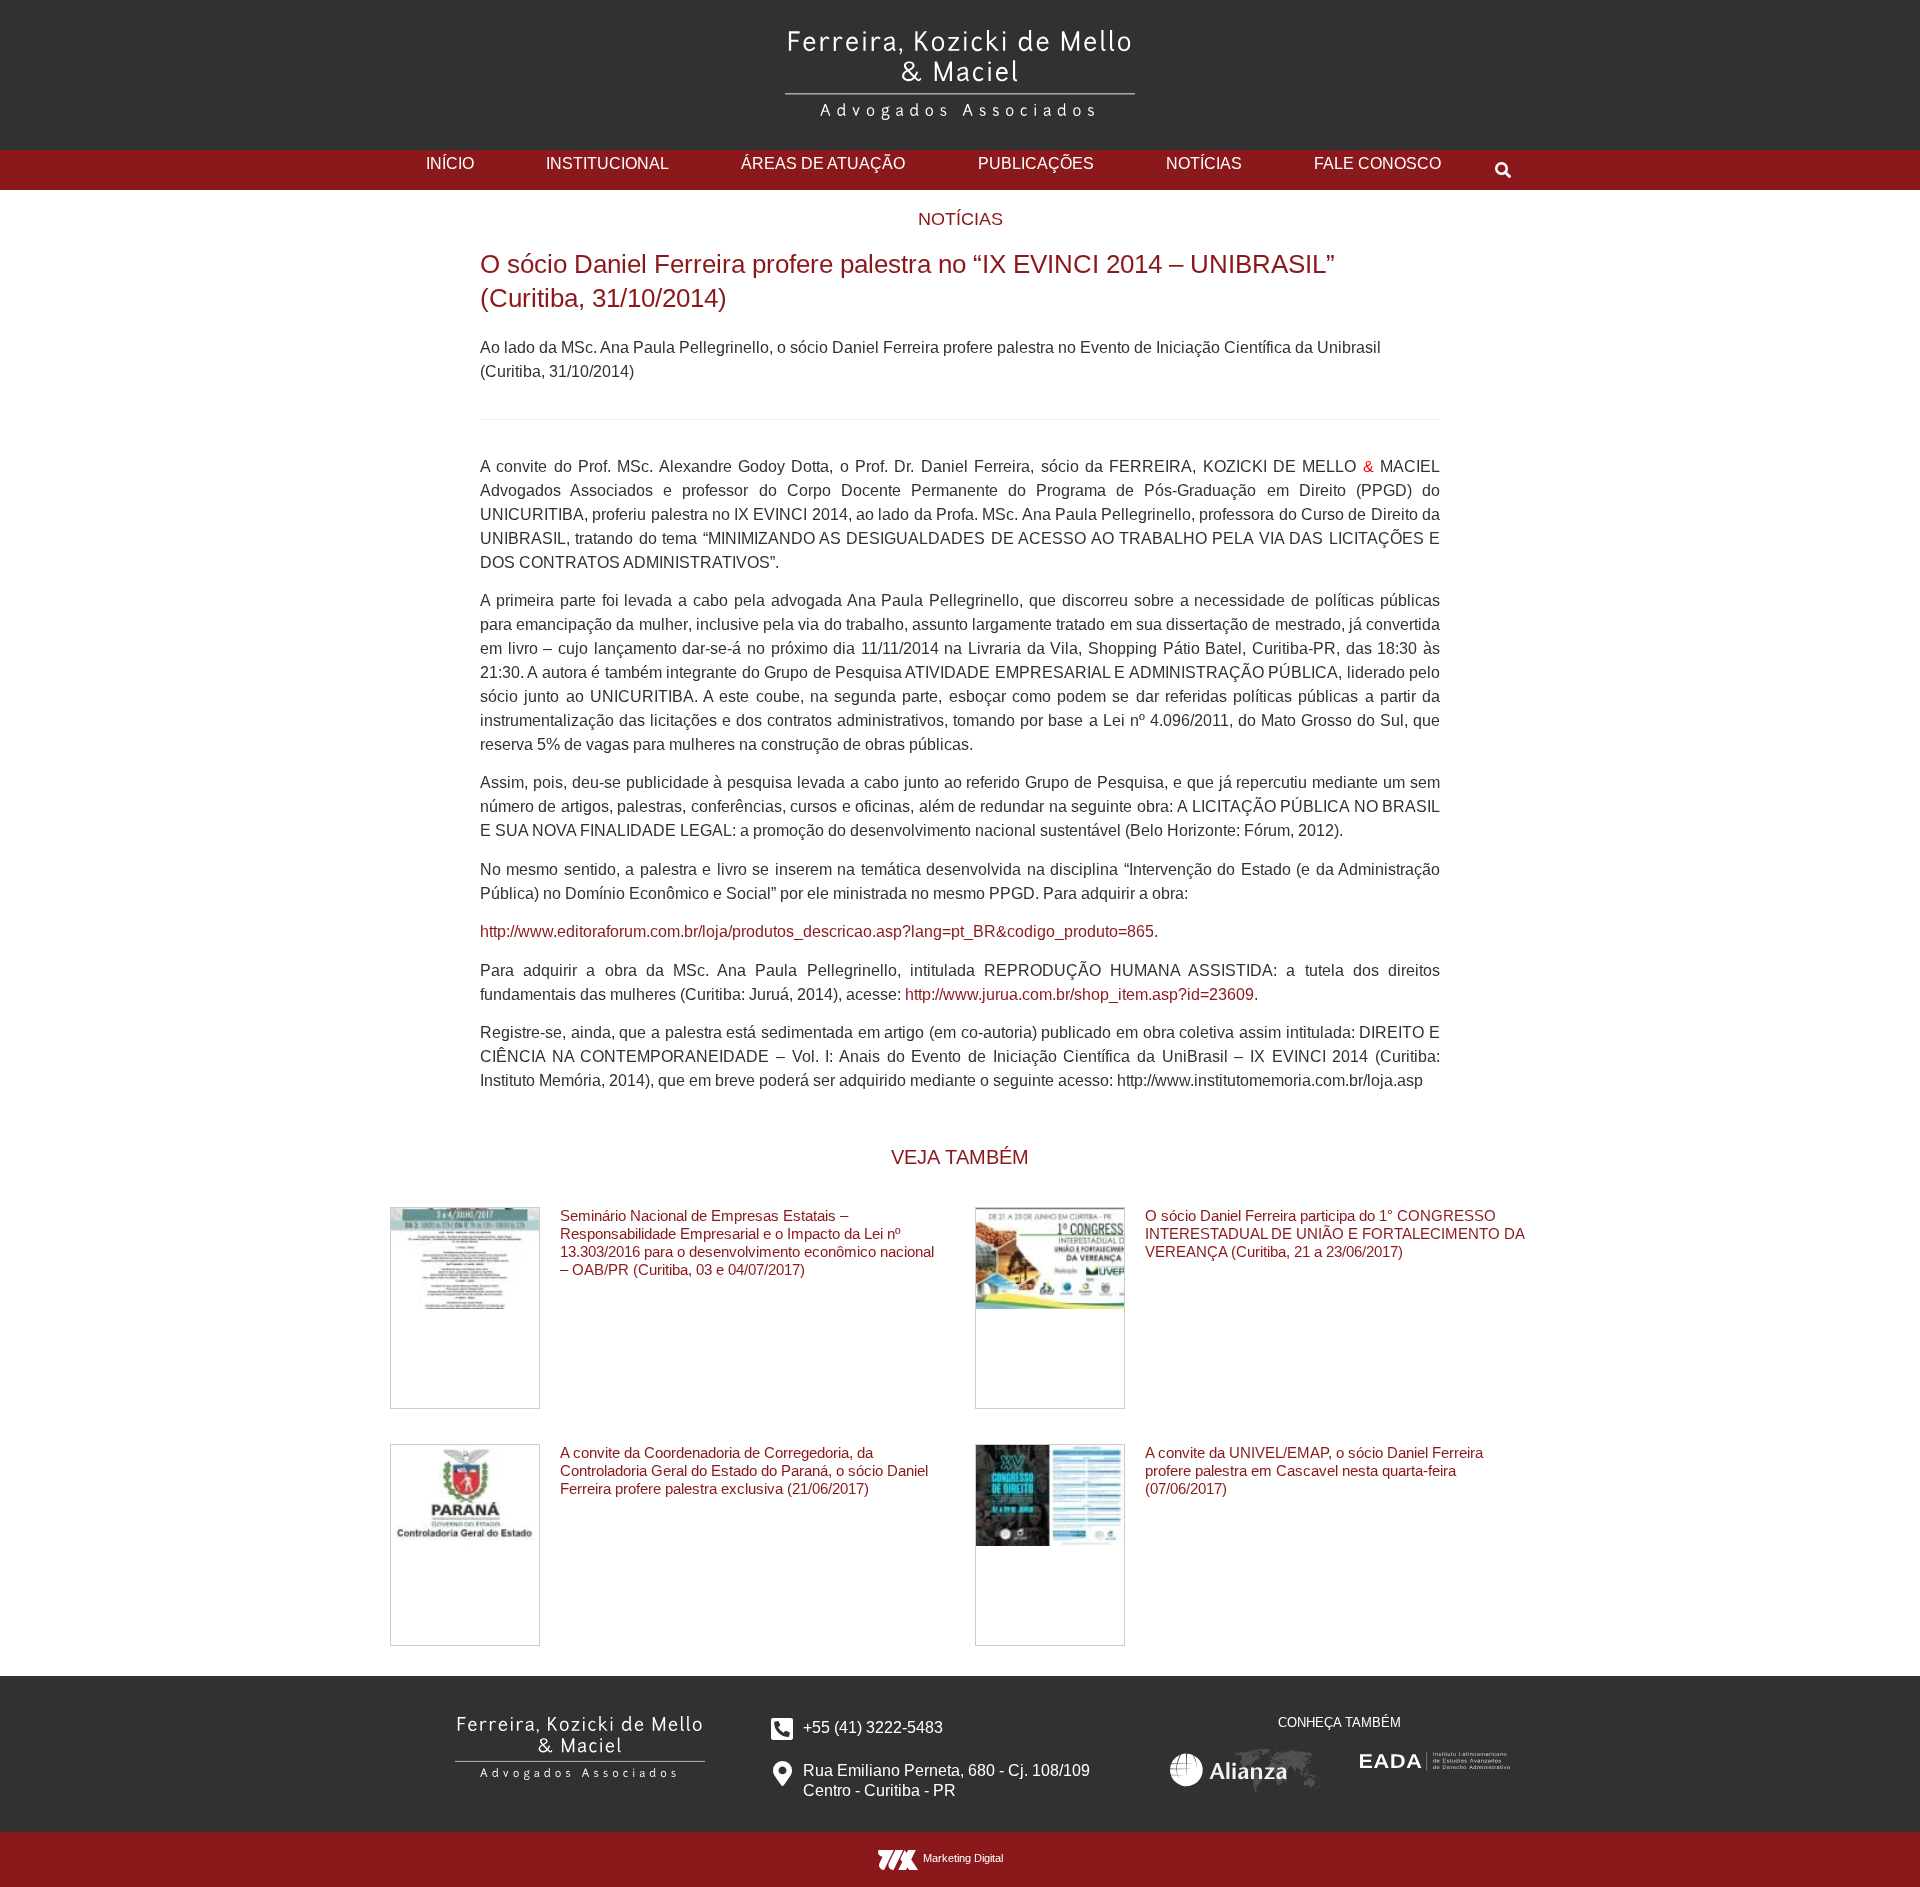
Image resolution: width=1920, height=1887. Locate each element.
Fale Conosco (1377, 163)
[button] (1503, 170)
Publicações (1036, 163)
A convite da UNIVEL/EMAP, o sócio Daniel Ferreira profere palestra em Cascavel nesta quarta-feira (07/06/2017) (1314, 1470)
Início (450, 163)
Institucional (607, 163)
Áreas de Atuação (823, 163)
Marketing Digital (963, 1858)
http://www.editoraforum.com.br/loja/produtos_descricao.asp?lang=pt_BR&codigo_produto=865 (817, 931)
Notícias (1204, 163)
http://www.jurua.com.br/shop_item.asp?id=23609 (1079, 994)
